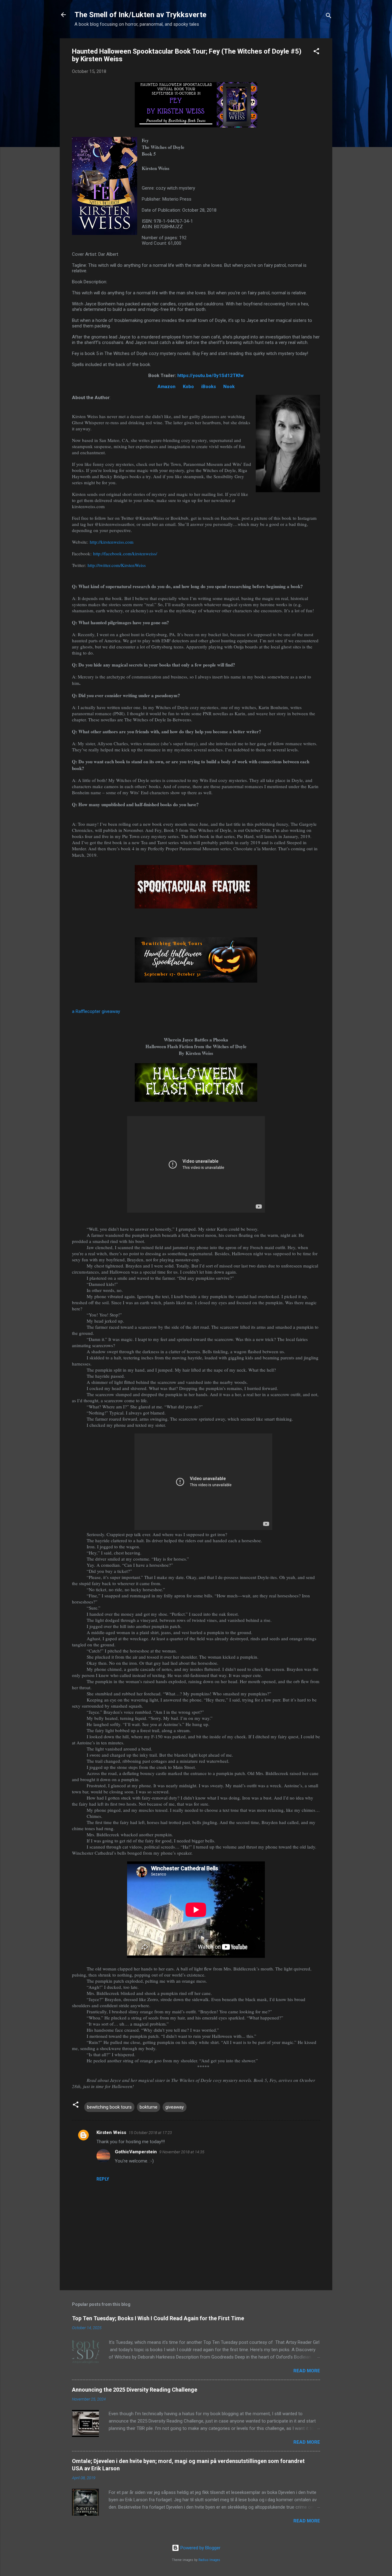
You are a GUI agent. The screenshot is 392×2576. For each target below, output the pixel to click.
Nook (229, 387)
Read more (307, 2371)
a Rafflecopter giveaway (96, 1011)
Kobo (188, 387)
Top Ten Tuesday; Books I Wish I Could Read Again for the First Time (158, 2318)
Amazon (166, 387)
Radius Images (209, 2560)
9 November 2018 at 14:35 (182, 2152)
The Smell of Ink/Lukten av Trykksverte (140, 15)
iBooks (209, 387)
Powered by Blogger (200, 2548)
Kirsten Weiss (111, 2132)
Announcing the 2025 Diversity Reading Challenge (135, 2390)
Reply (103, 2179)
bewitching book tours (109, 2107)
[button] (316, 52)
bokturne (149, 2107)
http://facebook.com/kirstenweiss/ (125, 553)
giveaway (175, 2107)
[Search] (329, 17)
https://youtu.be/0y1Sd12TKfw (211, 376)
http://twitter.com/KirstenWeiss (117, 565)
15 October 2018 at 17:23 (150, 2133)
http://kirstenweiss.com (112, 542)
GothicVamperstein (136, 2152)
